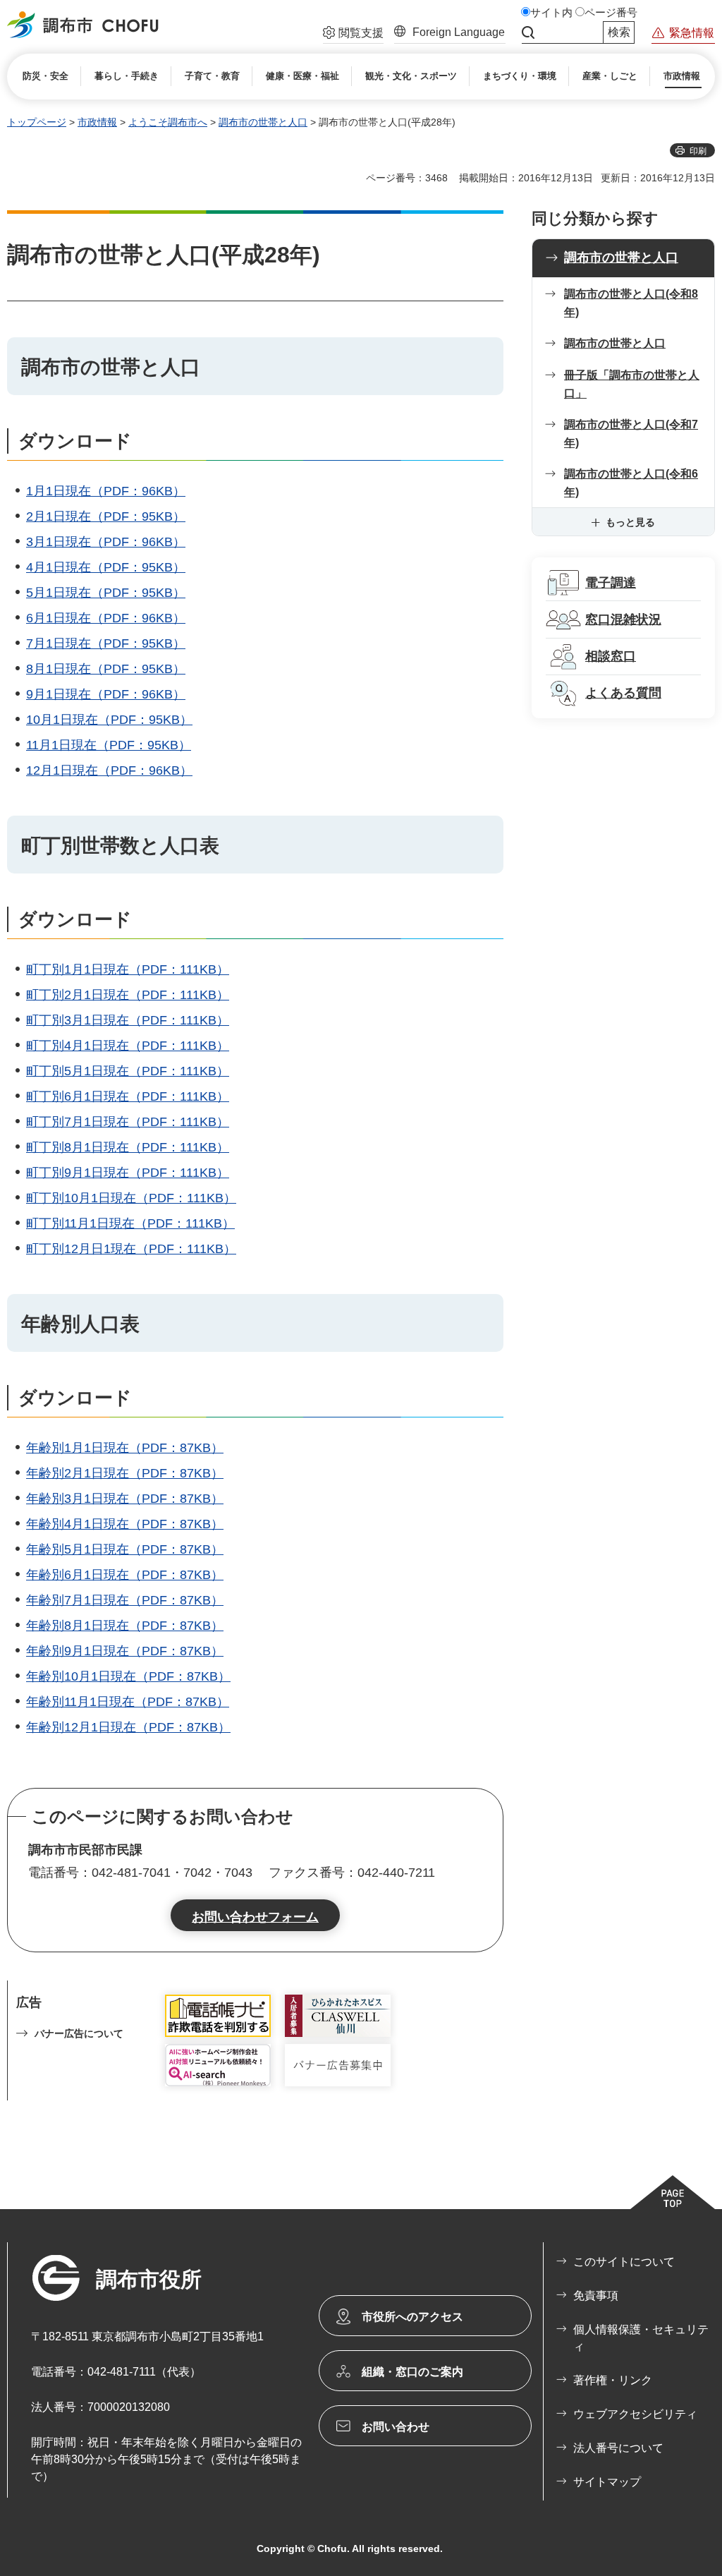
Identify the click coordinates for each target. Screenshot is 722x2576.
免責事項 (596, 2296)
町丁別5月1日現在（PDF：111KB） (128, 1071)
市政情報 (97, 122)
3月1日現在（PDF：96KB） (106, 542)
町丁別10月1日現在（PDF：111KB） (131, 1198)
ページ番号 (611, 13)
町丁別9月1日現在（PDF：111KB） (128, 1173)
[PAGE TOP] (673, 2192)
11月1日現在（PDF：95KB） (109, 745)
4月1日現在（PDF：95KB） (106, 567)
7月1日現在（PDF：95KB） (106, 643)
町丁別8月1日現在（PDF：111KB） (128, 1147)
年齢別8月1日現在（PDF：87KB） (125, 1626)
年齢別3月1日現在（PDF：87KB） (125, 1499)
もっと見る (630, 522)
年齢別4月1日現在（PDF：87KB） (125, 1524)
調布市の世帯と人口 (263, 122)
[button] (353, 35)
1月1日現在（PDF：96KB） (106, 491)
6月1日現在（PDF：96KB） (106, 618)
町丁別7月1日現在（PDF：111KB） (128, 1122)
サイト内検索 (528, 32)
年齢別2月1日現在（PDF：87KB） (125, 1473)
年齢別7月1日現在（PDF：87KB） (125, 1600)
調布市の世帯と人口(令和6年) (631, 483)
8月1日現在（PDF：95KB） (106, 669)
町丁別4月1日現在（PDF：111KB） (128, 1046)
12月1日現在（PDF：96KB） (109, 770)
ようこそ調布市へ (168, 122)
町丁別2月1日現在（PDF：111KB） (128, 995)
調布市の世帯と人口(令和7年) (631, 434)
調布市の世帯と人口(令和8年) (631, 303)
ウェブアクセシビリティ (635, 2414)
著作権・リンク (613, 2380)
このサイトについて (624, 2262)
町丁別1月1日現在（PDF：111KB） (128, 969)
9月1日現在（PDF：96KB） (106, 694)
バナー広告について (79, 2033)
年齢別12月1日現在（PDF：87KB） (128, 1727)
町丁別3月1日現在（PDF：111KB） (128, 1020)
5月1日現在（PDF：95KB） (106, 593)
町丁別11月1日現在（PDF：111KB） (130, 1223)
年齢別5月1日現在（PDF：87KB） (125, 1549)
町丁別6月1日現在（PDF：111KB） (128, 1096)
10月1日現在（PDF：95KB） (109, 720)
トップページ (37, 122)
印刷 (698, 151)
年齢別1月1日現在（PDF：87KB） (125, 1448)
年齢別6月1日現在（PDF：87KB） (125, 1575)
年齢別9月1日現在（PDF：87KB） (125, 1651)
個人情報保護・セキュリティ (641, 2338)
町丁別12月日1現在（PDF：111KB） (131, 1249)
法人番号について (618, 2448)
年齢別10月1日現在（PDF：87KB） (128, 1676)
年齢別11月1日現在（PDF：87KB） (128, 1702)
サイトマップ (607, 2482)
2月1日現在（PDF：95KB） (106, 516)
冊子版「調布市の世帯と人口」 (632, 384)
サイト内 (551, 13)
